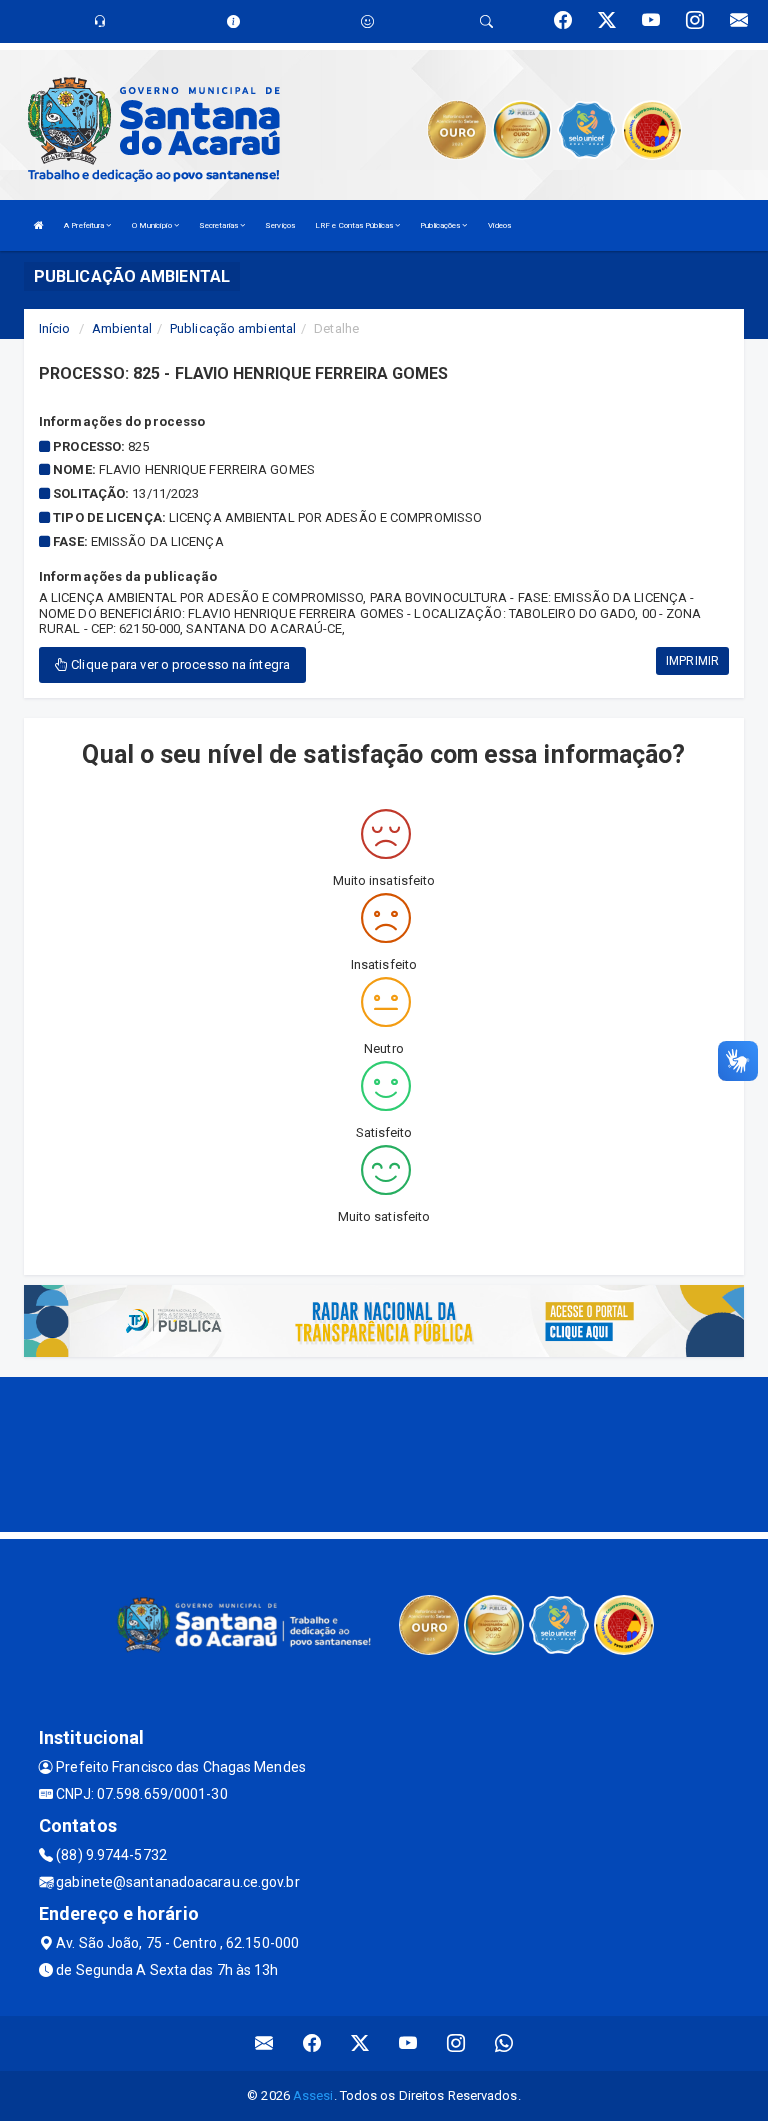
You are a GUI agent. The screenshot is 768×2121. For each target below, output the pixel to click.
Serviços (280, 225)
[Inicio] (39, 225)
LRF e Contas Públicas (355, 225)
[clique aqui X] (360, 2043)
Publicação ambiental (233, 328)
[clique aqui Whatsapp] (504, 2043)
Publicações (441, 225)
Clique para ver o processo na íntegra (179, 664)
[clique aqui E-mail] (264, 2043)
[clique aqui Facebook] (312, 2043)
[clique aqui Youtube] (408, 2043)
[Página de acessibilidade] (367, 21)
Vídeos (500, 225)
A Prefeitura (85, 225)
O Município (153, 225)
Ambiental (122, 328)
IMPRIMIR (692, 661)
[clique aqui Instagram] (456, 2043)
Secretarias (219, 225)
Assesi (313, 2095)
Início (55, 328)
